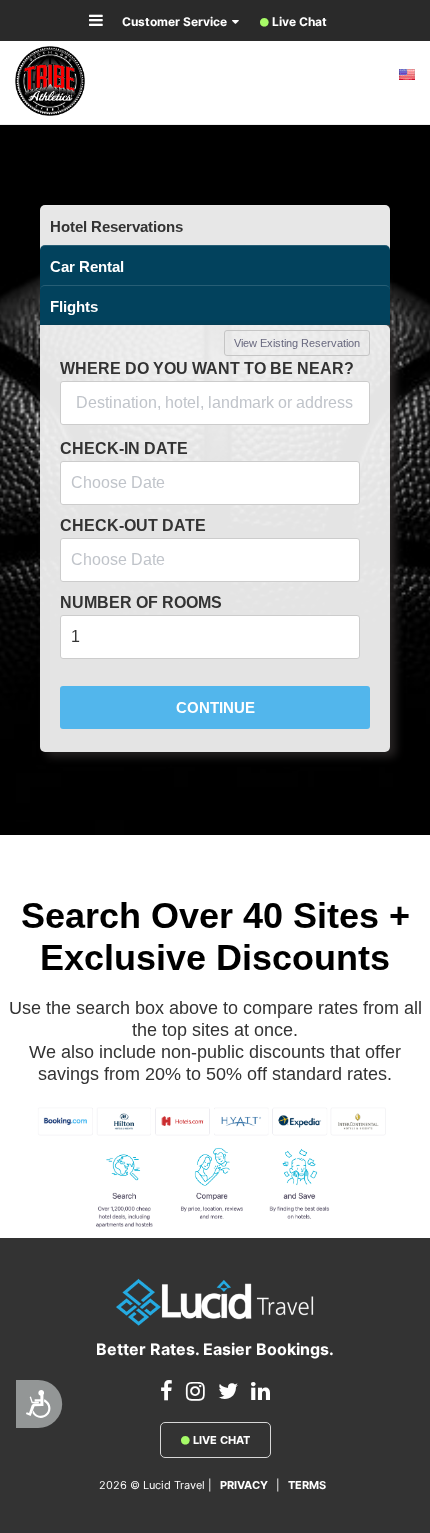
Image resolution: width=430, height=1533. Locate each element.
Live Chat (220, 1440)
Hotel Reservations (116, 226)
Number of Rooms (141, 602)
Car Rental (87, 266)
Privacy (244, 1485)
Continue (215, 707)
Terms (307, 1485)
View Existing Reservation (297, 343)
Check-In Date (124, 448)
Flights (74, 306)
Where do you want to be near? (207, 368)
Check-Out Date (133, 525)
